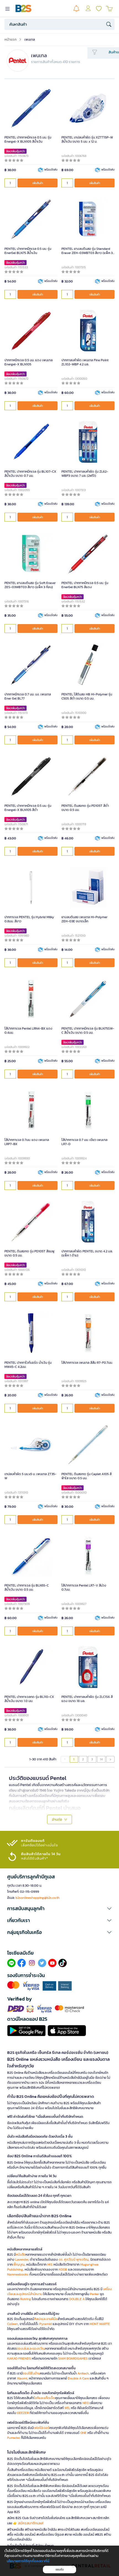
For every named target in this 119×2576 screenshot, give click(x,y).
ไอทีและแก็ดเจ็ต (44, 2398)
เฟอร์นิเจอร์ (41, 2428)
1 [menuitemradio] (74, 1759)
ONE (83, 2433)
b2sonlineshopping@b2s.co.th (37, 1898)
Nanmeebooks (18, 2274)
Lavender (22, 2260)
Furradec (14, 2438)
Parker (95, 2294)
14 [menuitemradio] (101, 1759)
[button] (59, 1909)
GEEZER (23, 2413)
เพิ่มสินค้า (38, 183)
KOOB (63, 2269)
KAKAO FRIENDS (19, 2358)
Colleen (13, 2324)
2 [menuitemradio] (83, 1759)
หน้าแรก (11, 39)
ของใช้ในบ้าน (31, 2373)
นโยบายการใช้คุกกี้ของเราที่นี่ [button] (28, 2561)
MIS (50, 2265)
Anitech (83, 2373)
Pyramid (46, 2324)
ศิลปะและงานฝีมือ (46, 2319)
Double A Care (78, 2378)
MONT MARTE (100, 2324)
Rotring (26, 2299)
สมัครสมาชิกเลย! (31, 2523)
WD (67, 2408)
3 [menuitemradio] (92, 1759)
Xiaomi (22, 2378)
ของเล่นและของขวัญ (31, 2349)
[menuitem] (110, 1759)
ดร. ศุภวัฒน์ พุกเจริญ (74, 2260)
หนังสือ (21, 2255)
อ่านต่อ (57, 1819)
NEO (86, 2403)
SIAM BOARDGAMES (73, 2358)
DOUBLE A (77, 2299)
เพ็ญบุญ (19, 2265)
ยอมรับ (60, 2570)
